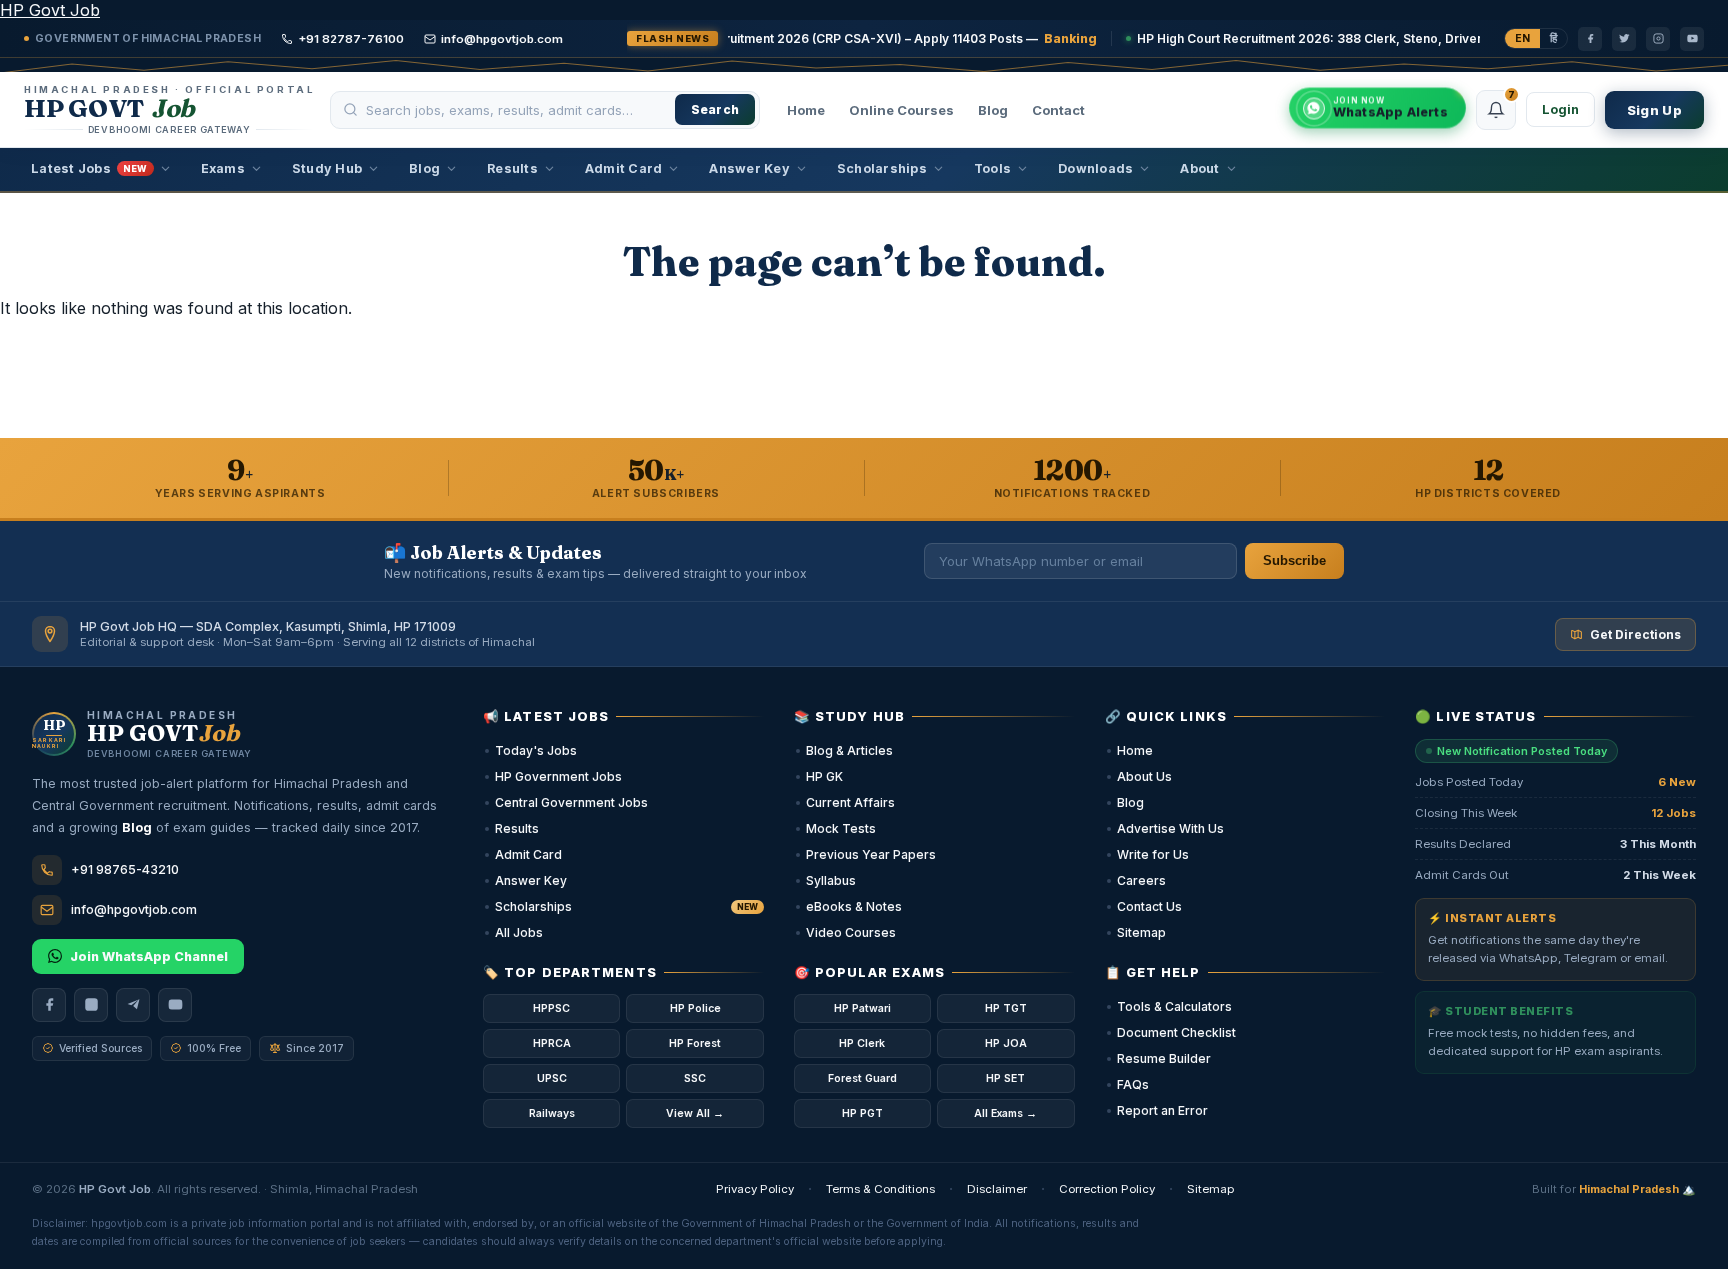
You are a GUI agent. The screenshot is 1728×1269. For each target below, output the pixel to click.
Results (512, 168)
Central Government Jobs (571, 802)
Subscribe (1294, 561)
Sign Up (1654, 110)
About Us (1144, 776)
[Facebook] (1590, 39)
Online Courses (901, 110)
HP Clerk (862, 1043)
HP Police (695, 1008)
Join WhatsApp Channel (149, 956)
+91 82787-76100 (351, 39)
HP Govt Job (50, 10)
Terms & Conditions (880, 1189)
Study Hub (327, 168)
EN (1522, 38)
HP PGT (862, 1113)
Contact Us (1149, 906)
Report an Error (1162, 1110)
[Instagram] (1658, 39)
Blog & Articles (849, 750)
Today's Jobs (536, 750)
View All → (695, 1113)
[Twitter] (1624, 39)
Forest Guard (862, 1078)
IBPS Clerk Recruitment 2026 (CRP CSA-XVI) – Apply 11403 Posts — (749, 38)
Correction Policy (1107, 1189)
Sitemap (1141, 932)
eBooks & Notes (854, 906)
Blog (993, 110)
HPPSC (551, 1008)
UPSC (552, 1078)
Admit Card (624, 168)
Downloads (1095, 168)
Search (715, 109)
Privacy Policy (755, 1189)
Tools (992, 168)
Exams (223, 168)
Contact (1058, 110)
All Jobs (519, 932)
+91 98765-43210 (125, 869)
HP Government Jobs (558, 776)
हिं (1553, 38)
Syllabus (831, 880)
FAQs (1133, 1084)
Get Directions (1635, 634)
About (1199, 168)
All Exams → (1005, 1113)
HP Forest (695, 1043)
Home (806, 110)
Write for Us (1153, 854)
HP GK (824, 776)
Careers (1141, 880)
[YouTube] (1692, 39)
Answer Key (749, 168)
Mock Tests (841, 828)
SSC (695, 1078)
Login (1560, 109)
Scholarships (882, 168)
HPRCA (552, 1043)
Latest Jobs (89, 168)
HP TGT (1006, 1008)
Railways (552, 1113)
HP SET (1005, 1078)
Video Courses (851, 932)
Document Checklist (1176, 1032)
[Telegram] (133, 1005)
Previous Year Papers (871, 854)
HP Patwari (862, 1008)
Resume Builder (1164, 1058)
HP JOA (1006, 1043)
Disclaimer (997, 1189)
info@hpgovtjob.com (502, 39)
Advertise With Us (1170, 828)
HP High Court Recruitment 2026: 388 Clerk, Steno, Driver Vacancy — (1284, 38)
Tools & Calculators (1174, 1006)
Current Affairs (850, 802)
